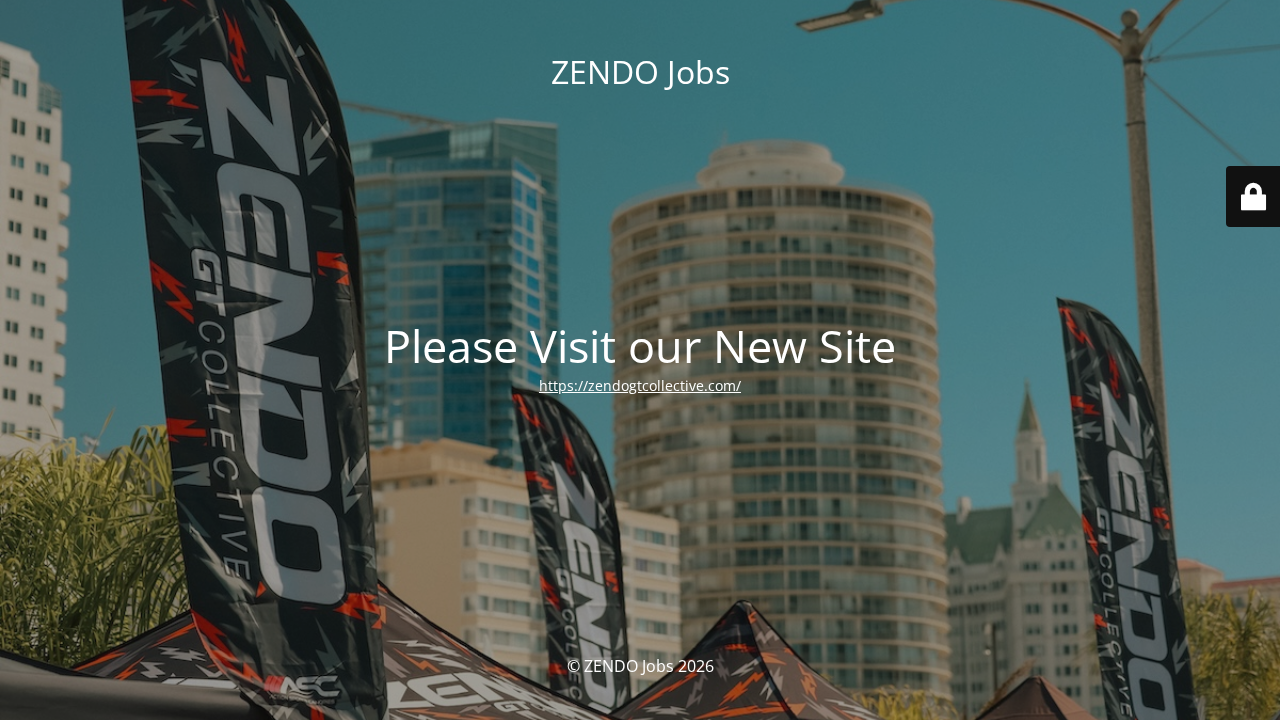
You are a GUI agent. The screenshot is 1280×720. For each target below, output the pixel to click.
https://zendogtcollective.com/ (640, 385)
